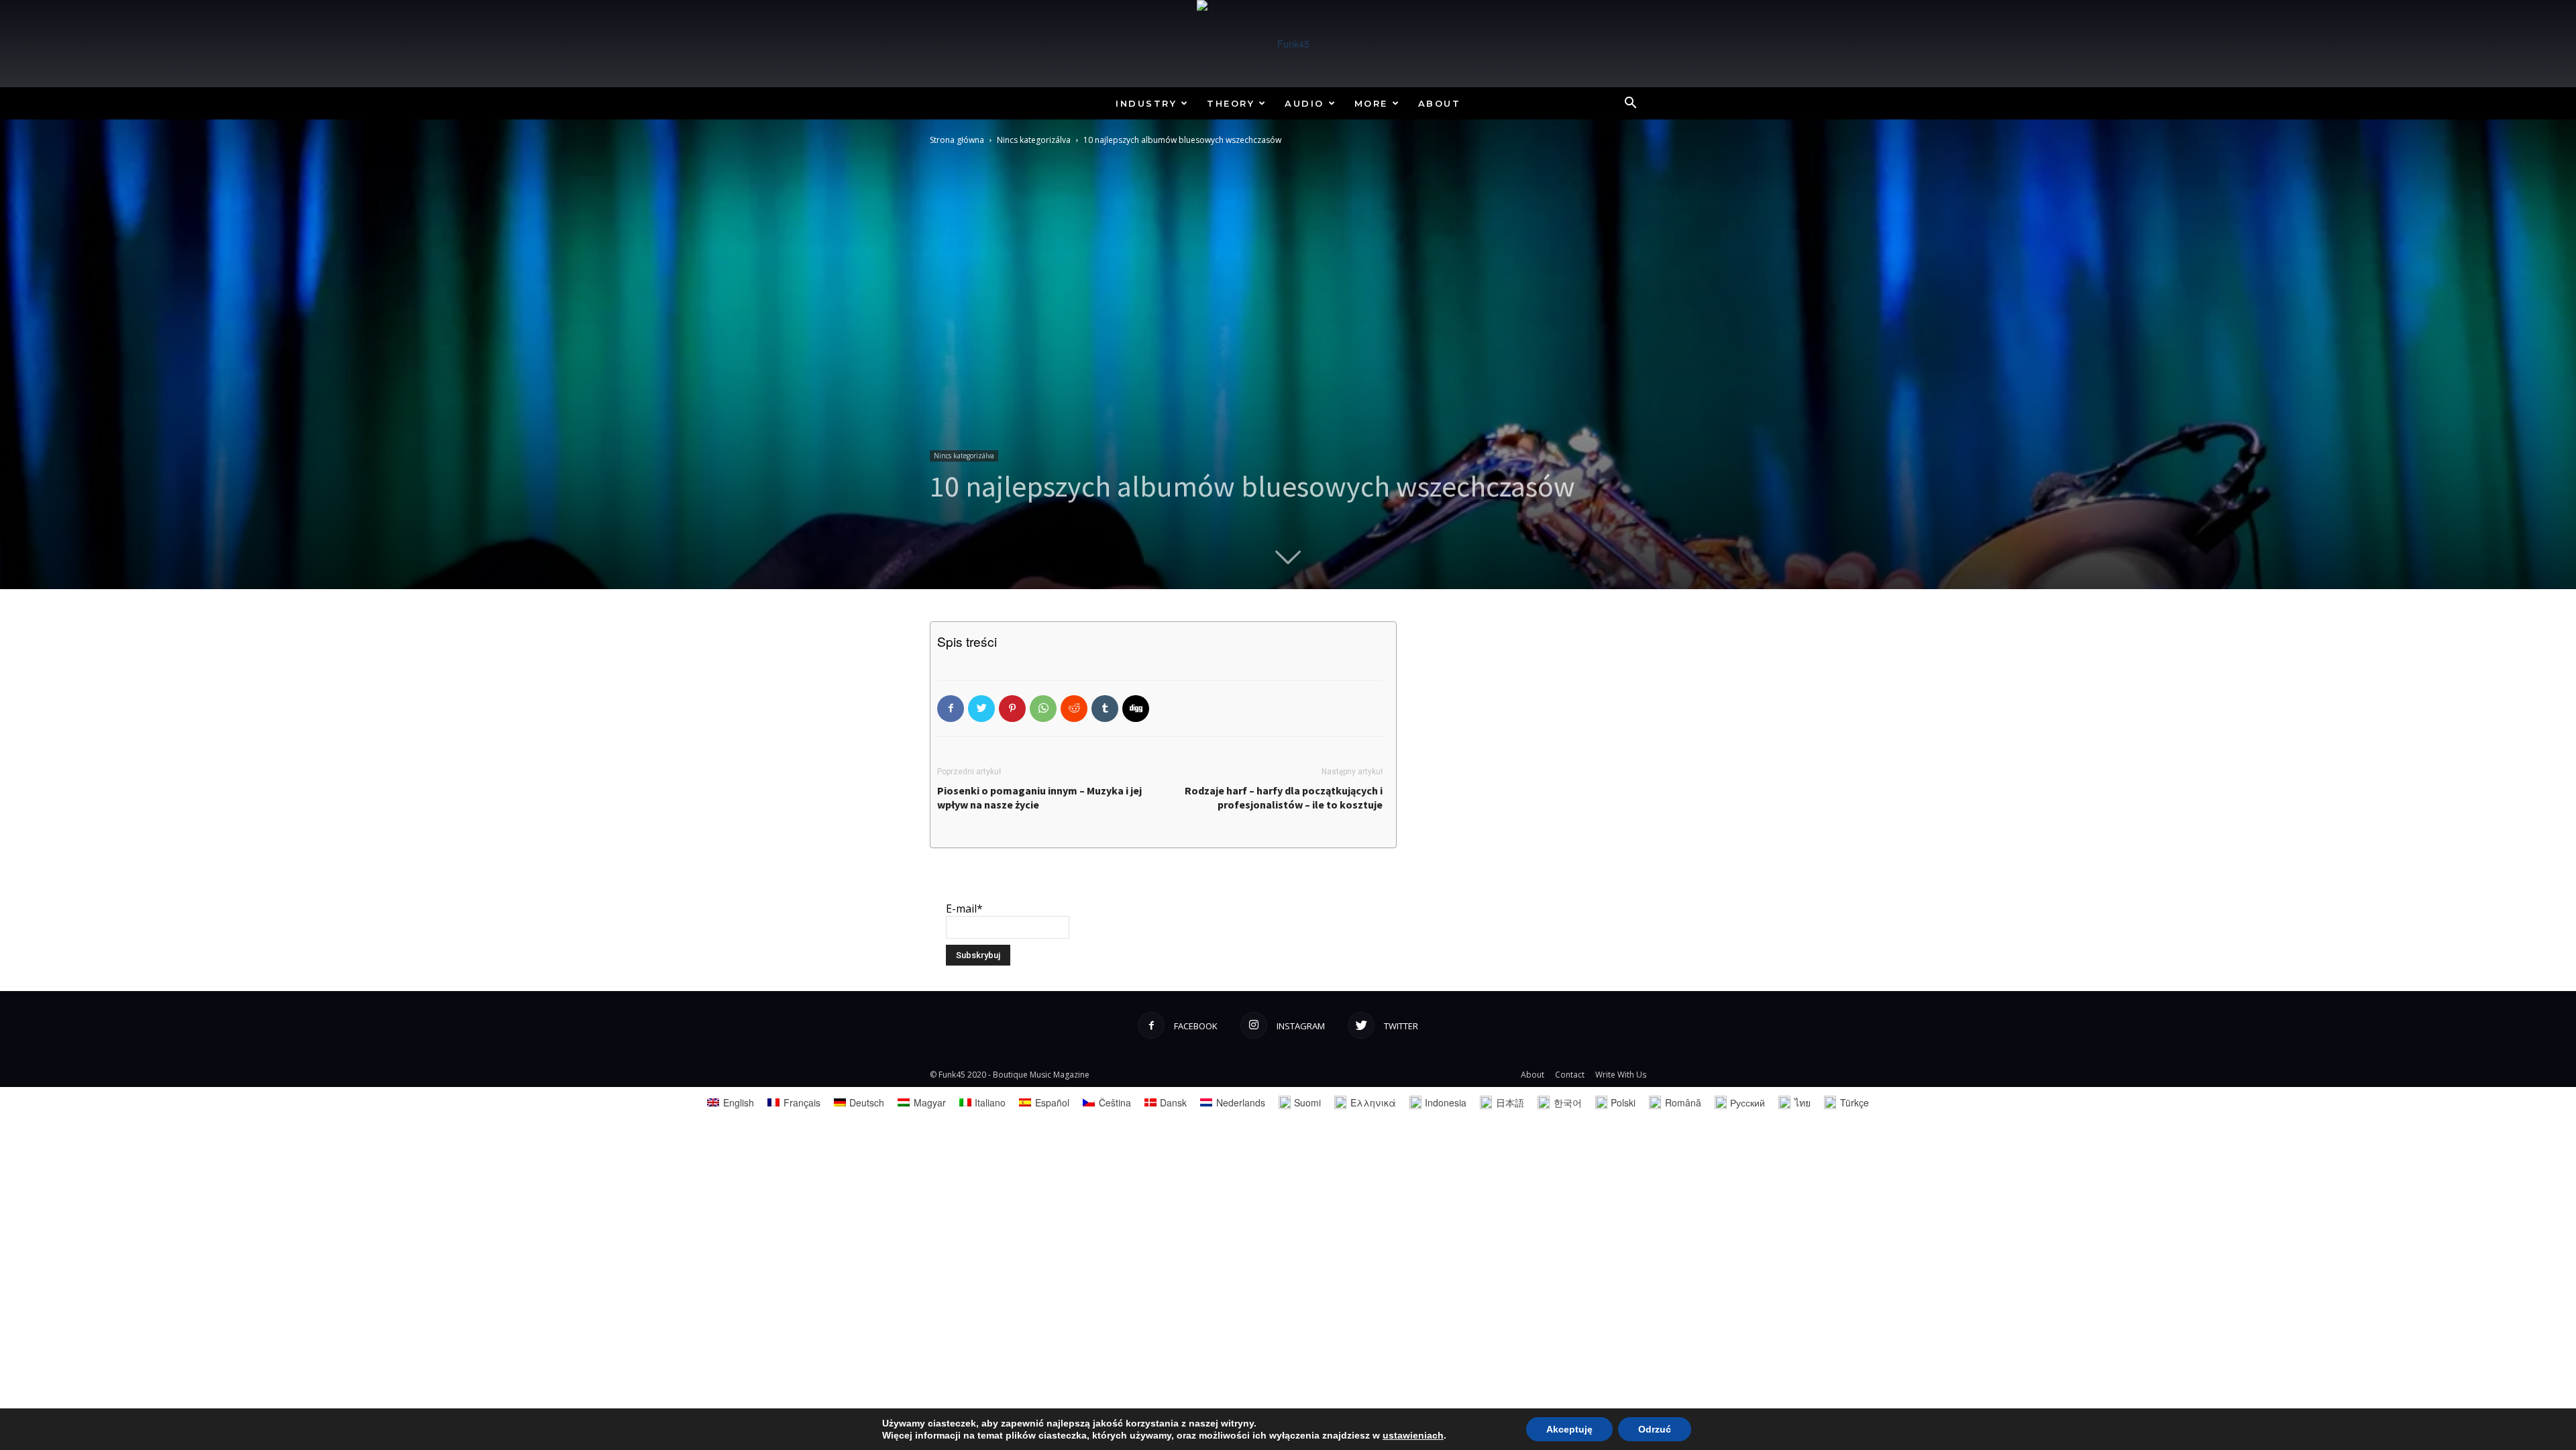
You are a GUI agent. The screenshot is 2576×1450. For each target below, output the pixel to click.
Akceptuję (1569, 1429)
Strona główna (957, 140)
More (1371, 103)
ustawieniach (1413, 1435)
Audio (1304, 103)
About (1440, 103)
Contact (1570, 1075)
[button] (1630, 104)
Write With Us (1621, 1075)
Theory (1231, 103)
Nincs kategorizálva (1034, 140)
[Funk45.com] (1288, 44)
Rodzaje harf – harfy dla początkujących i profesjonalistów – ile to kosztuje (1284, 797)
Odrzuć (1655, 1429)
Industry (1146, 103)
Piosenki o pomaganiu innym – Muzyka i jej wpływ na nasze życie (1039, 797)
